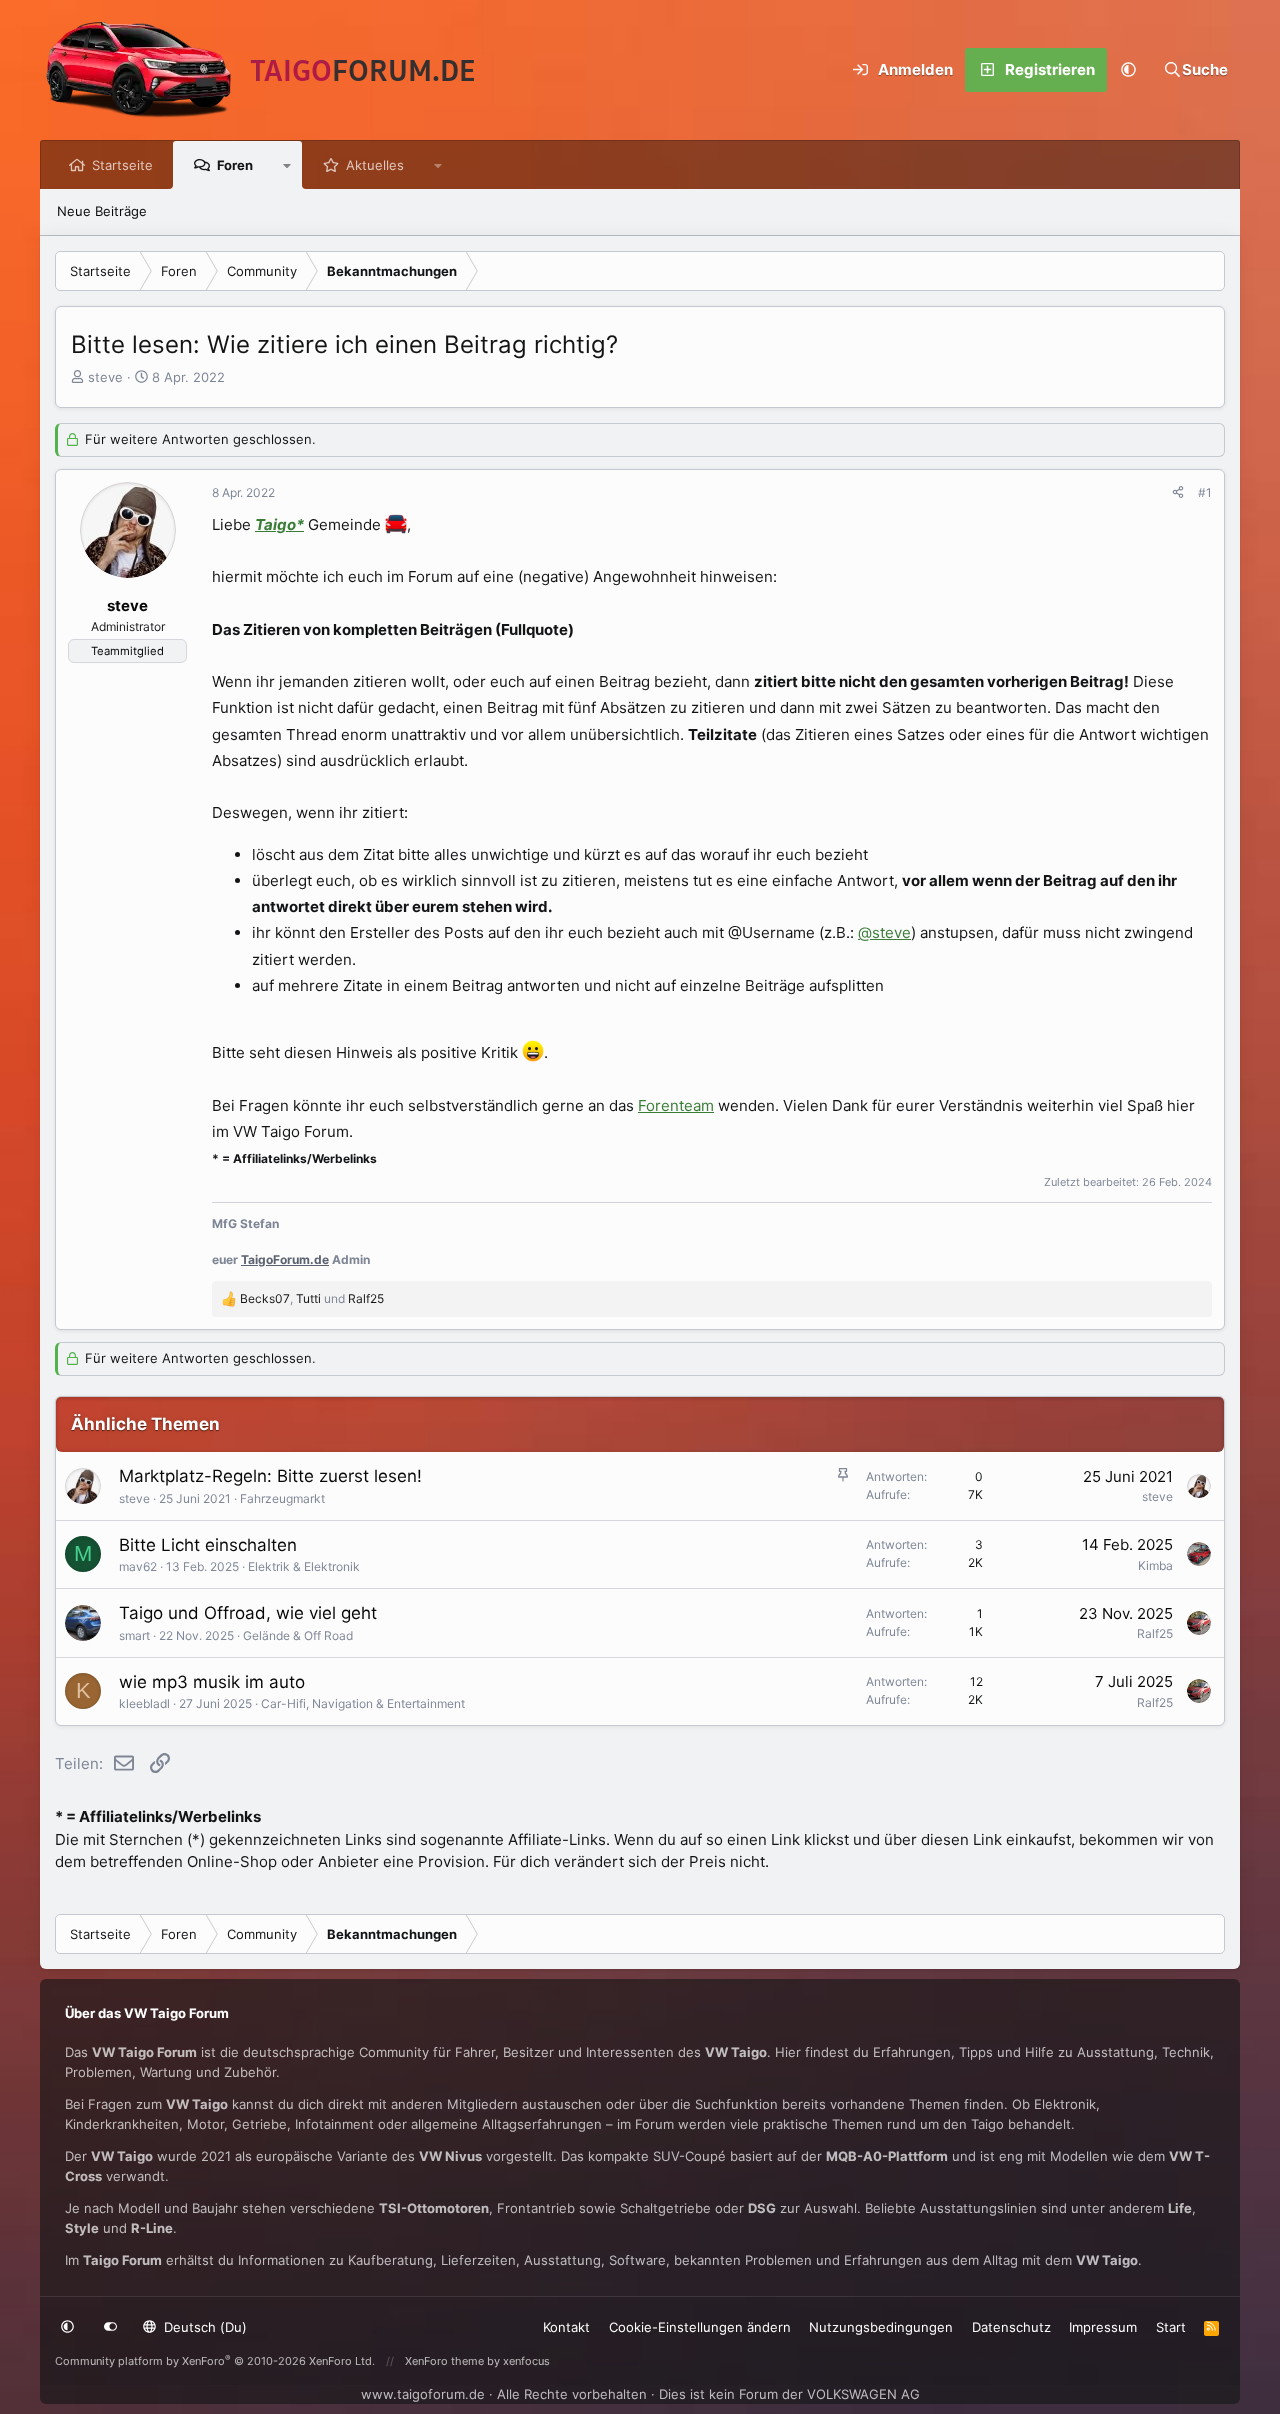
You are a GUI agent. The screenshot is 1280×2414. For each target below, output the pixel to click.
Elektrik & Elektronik (304, 1566)
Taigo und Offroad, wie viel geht (248, 1613)
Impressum (1103, 2327)
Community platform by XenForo (215, 2361)
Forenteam (676, 1105)
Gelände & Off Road (298, 1635)
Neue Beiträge (102, 211)
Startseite (122, 165)
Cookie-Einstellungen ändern (700, 2327)
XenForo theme (444, 2361)
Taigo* (279, 524)
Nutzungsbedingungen (881, 2327)
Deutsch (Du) (203, 2327)
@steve (884, 932)
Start (1171, 2327)
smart (134, 1635)
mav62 (138, 1566)
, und (312, 1298)
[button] (1129, 70)
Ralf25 (1155, 1633)
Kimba (1155, 1565)
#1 (1205, 492)
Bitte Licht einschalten (208, 1545)
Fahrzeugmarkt (282, 1498)
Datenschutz (1011, 2327)
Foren (235, 165)
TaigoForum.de (285, 1259)
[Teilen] (1178, 493)
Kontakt (566, 2327)
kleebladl (144, 1703)
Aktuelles (375, 165)
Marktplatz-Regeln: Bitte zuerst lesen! (270, 1476)
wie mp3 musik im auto (212, 1682)
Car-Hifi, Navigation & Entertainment (363, 1703)
